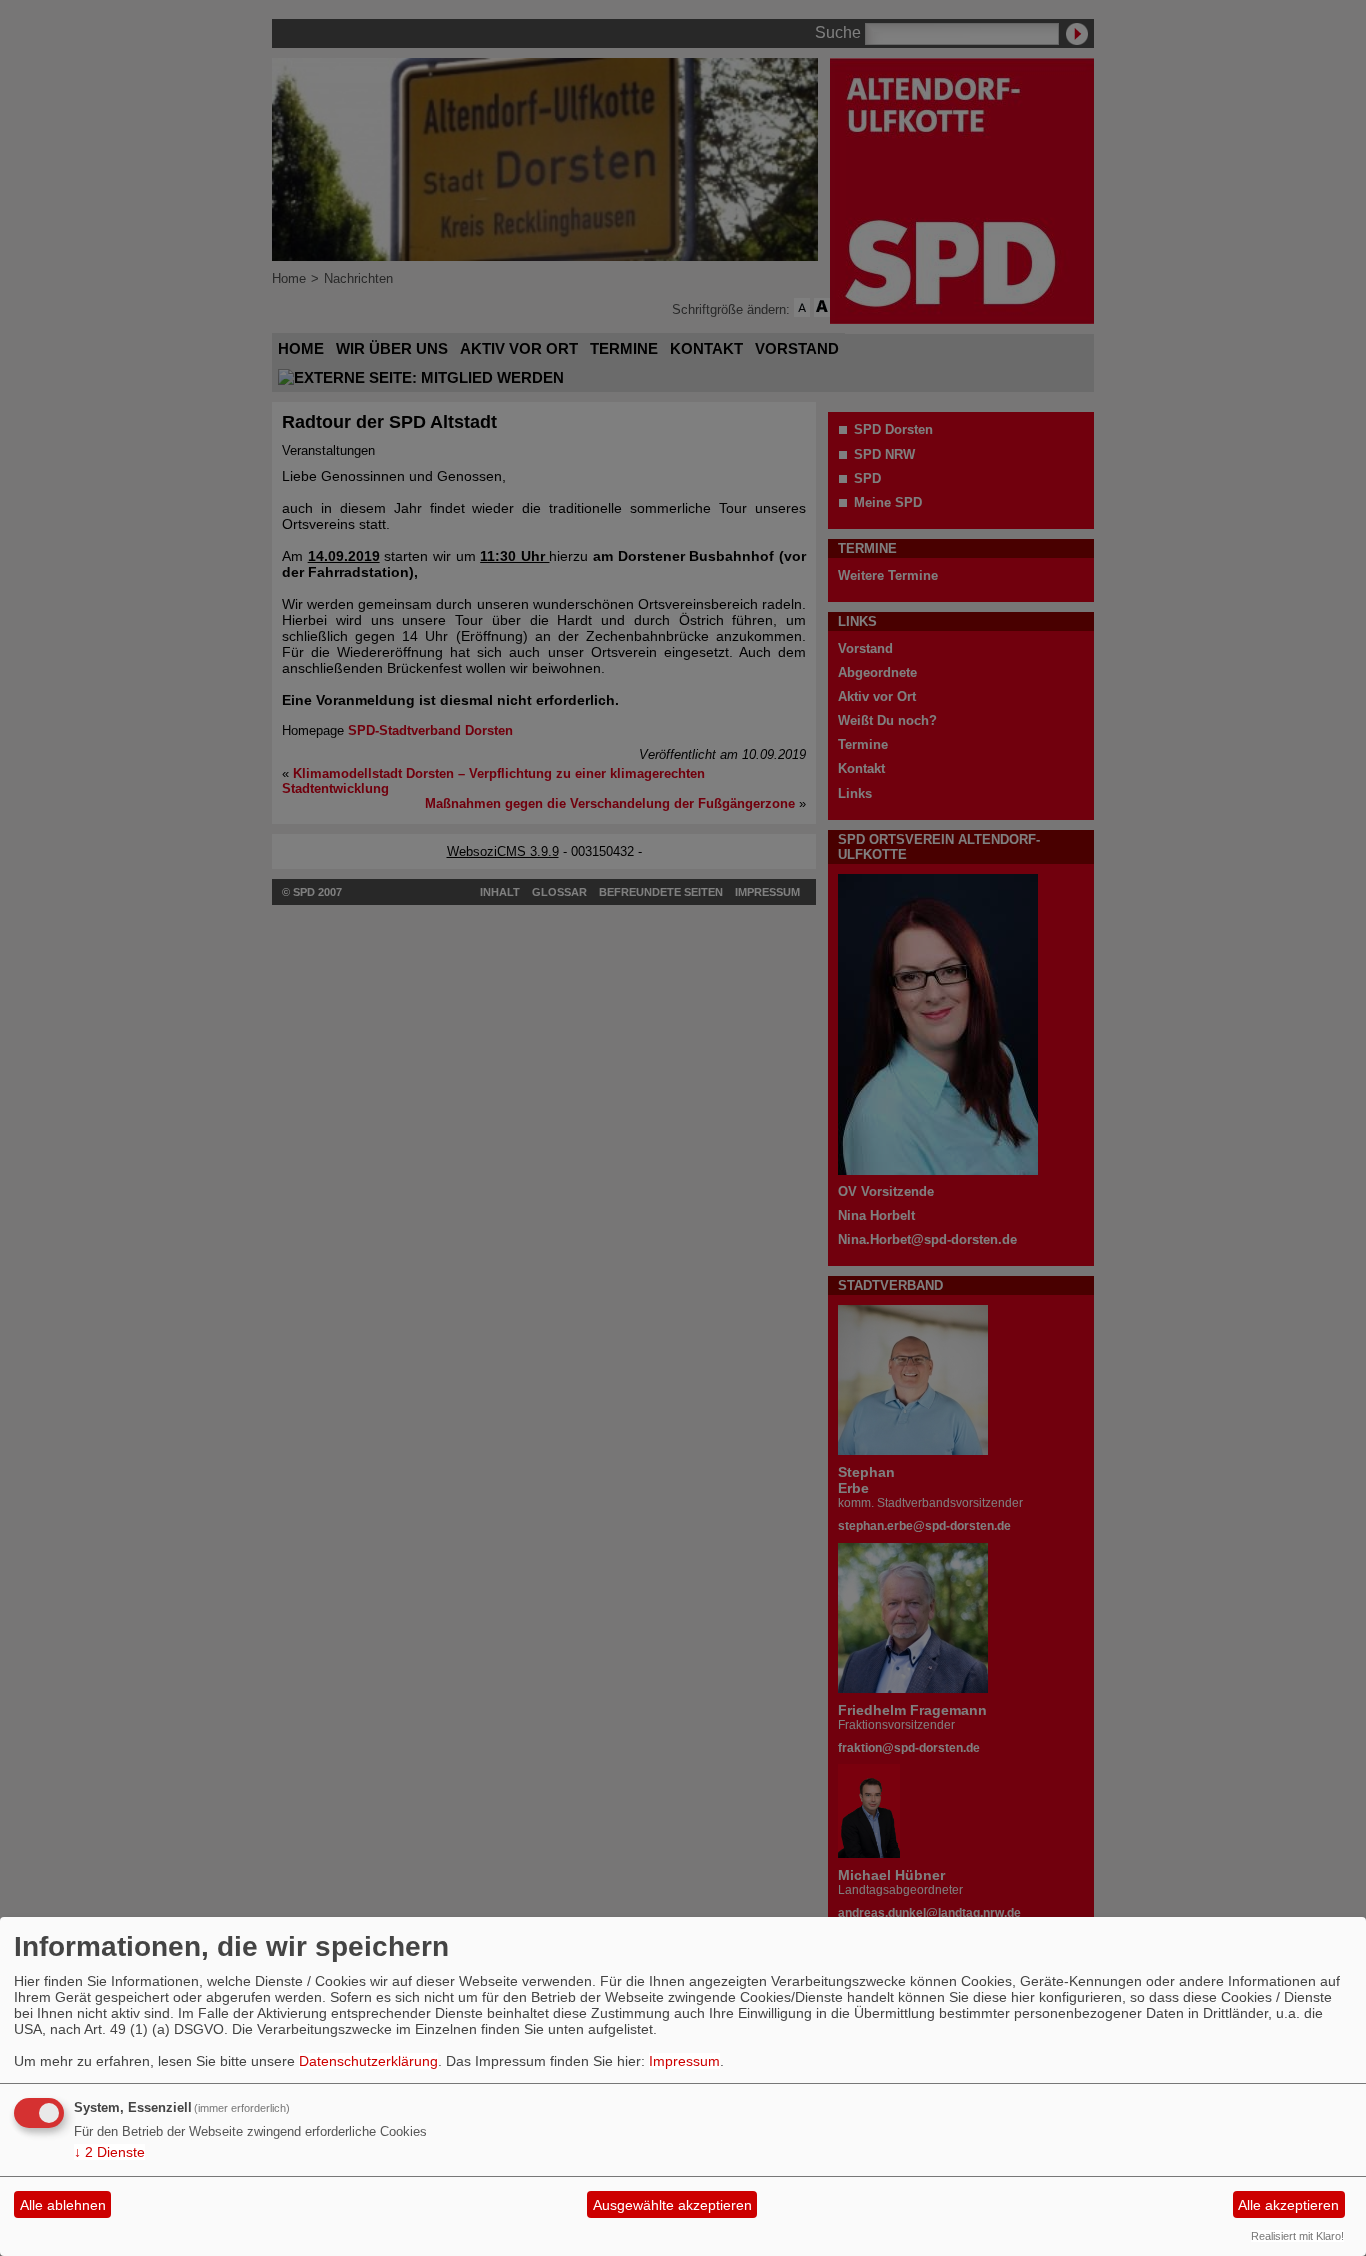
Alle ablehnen (63, 2205)
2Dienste (109, 2152)
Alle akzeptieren (1288, 2205)
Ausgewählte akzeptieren (672, 2205)
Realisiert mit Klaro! (1297, 2236)
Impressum (684, 2061)
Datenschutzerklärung (368, 2061)
